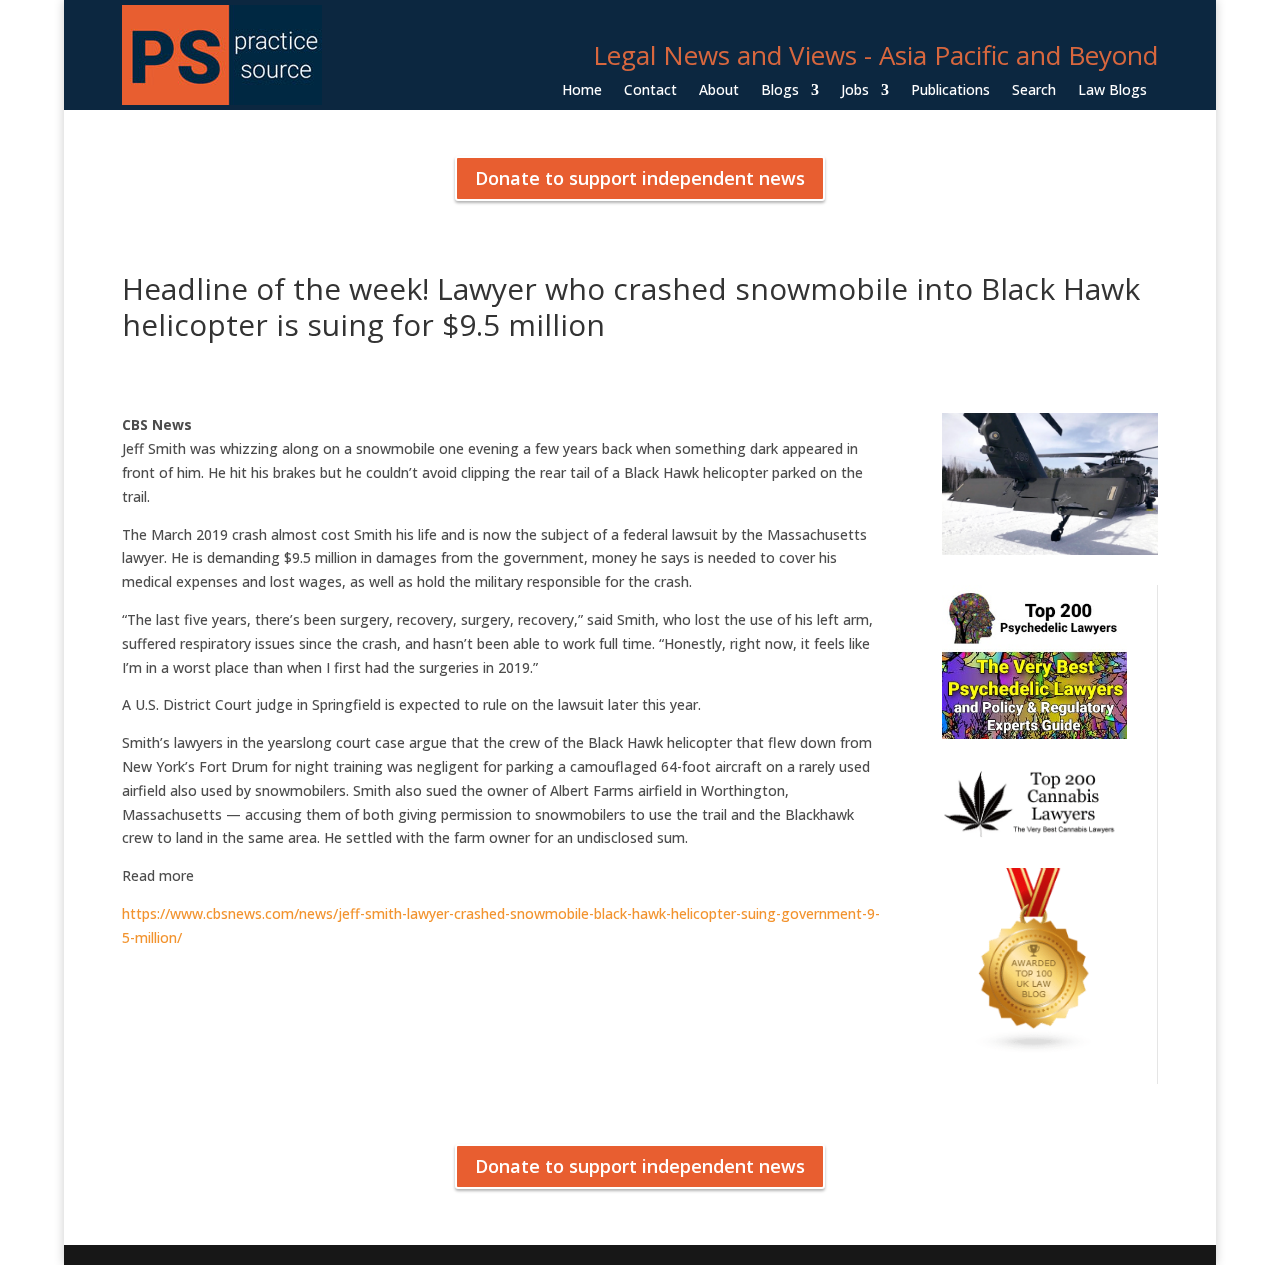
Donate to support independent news (640, 178)
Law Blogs (1112, 91)
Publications (950, 91)
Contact (650, 91)
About (719, 91)
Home (582, 91)
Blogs (780, 91)
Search (1034, 91)
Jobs (855, 91)
